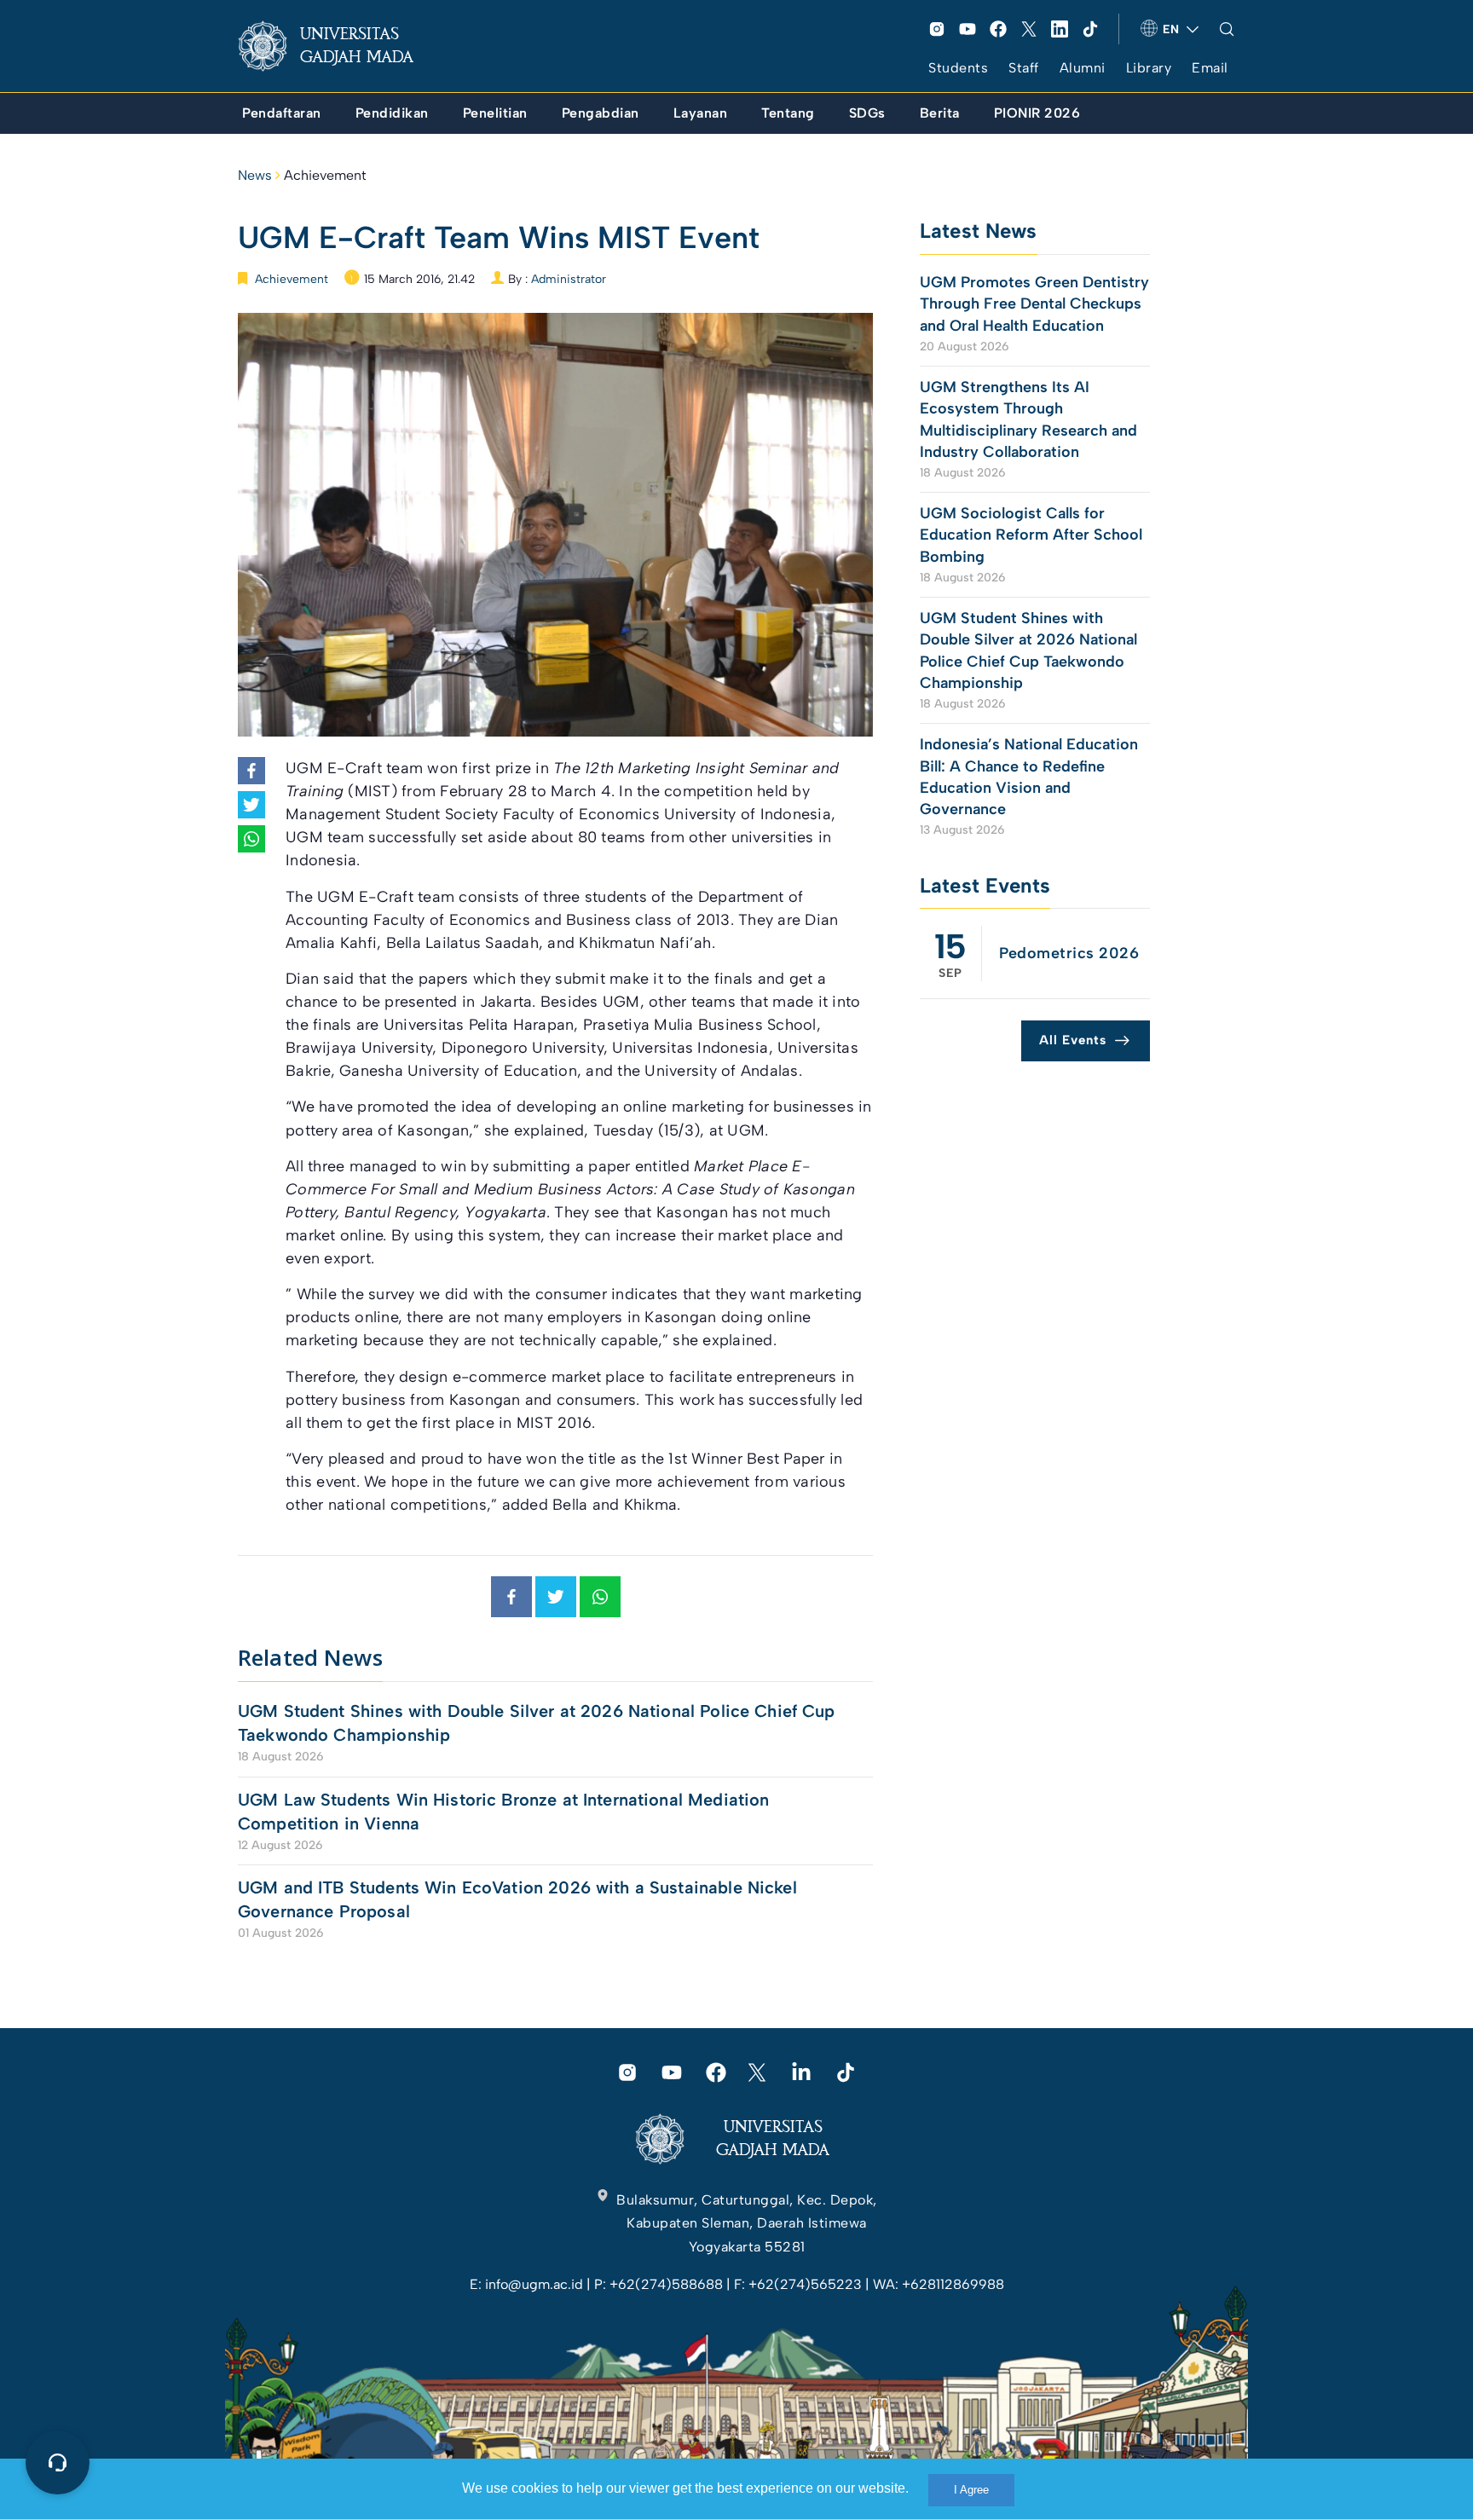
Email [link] (1210, 68)
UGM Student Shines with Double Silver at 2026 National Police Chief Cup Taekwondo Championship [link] (537, 1723)
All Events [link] (1073, 1040)
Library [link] (1149, 68)
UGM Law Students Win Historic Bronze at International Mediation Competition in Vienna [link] (503, 1812)
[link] (339, 46)
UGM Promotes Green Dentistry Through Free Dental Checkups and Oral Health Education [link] (1034, 303)
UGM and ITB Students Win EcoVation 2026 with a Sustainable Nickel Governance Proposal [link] (517, 1899)
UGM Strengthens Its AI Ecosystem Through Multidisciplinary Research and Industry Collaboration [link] (1028, 419)
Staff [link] (1024, 68)
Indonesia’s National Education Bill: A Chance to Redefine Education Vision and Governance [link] (1029, 777)
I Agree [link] (971, 2490)
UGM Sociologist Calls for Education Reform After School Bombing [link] (1031, 535)
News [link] (255, 175)
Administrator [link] (569, 279)
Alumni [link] (1083, 68)
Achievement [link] (325, 175)
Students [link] (958, 68)
